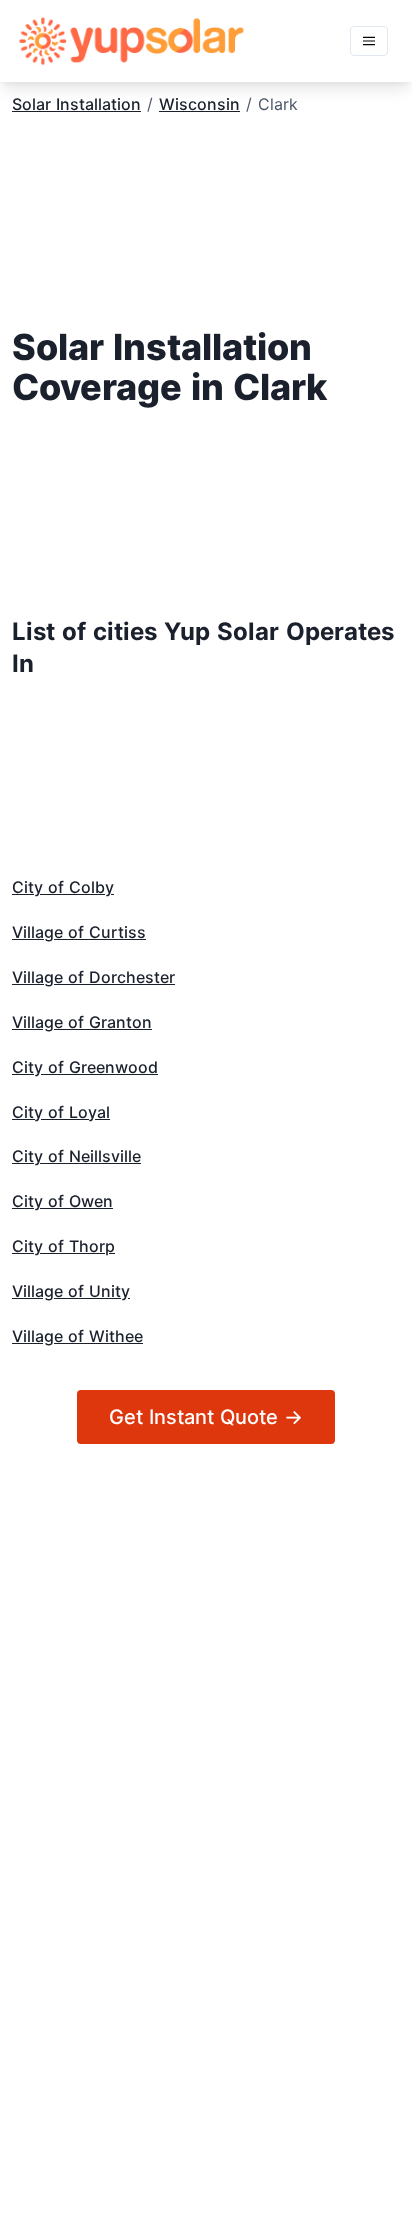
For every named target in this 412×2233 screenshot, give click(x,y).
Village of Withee (77, 1336)
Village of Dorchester (93, 977)
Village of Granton (82, 1022)
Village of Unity (71, 1291)
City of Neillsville (76, 1156)
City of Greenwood (85, 1067)
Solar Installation (76, 104)
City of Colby (63, 887)
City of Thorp (63, 1246)
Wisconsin (199, 104)
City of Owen (62, 1201)
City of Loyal (61, 1112)
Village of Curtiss (79, 932)
